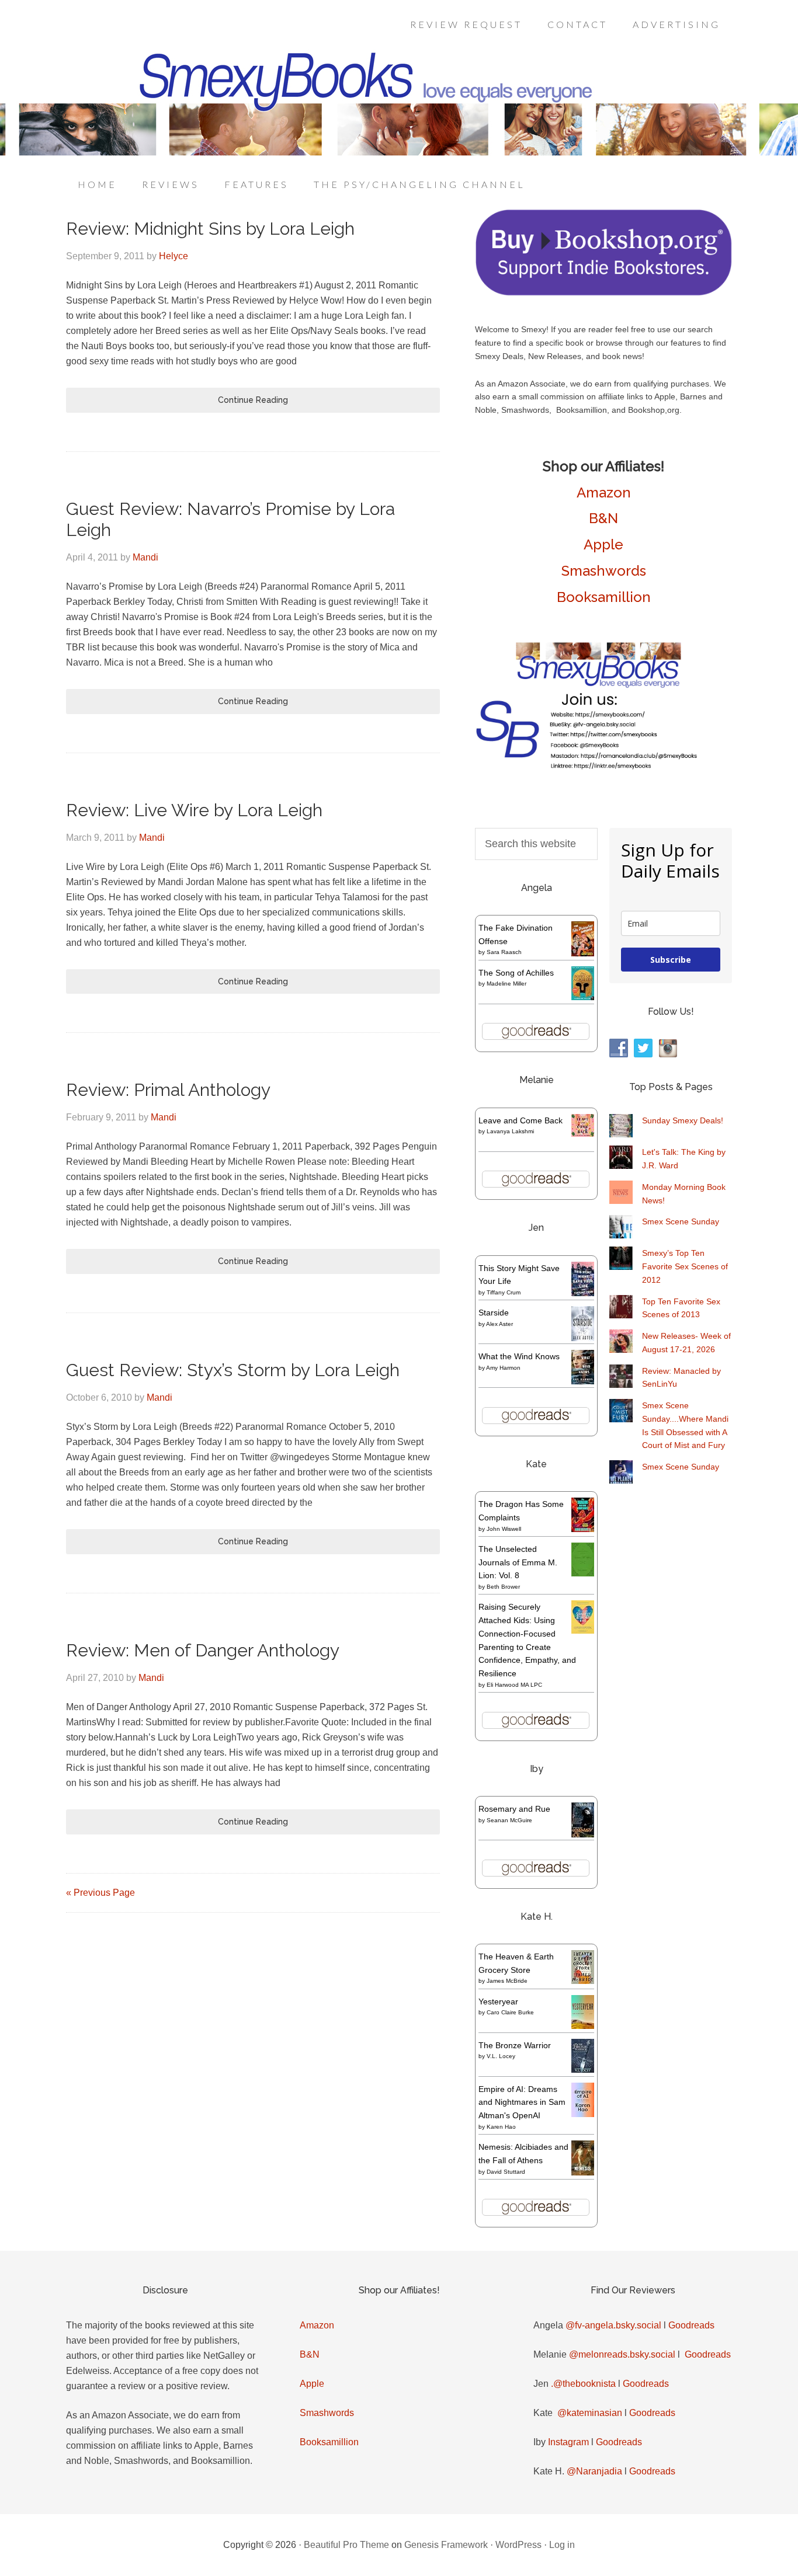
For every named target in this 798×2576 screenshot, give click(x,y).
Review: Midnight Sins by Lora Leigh (210, 229)
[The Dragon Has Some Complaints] (583, 1529)
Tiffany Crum (504, 1292)
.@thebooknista (583, 2384)
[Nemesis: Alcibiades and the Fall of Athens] (583, 2173)
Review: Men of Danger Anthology (203, 1650)
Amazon (604, 492)
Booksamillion (604, 597)
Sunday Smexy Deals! (683, 1120)
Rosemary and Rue (514, 1809)
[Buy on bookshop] (603, 293)
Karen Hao (501, 2127)
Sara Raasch (504, 952)
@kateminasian (590, 2413)
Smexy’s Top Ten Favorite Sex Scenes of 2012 (685, 1266)
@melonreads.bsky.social (622, 2354)
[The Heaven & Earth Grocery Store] (583, 1981)
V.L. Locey (501, 2056)
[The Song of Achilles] (583, 997)
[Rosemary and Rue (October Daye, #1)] (583, 1836)
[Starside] (583, 1338)
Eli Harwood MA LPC (514, 1685)
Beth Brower (503, 1587)
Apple (603, 544)
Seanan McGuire (509, 1820)
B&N (603, 518)
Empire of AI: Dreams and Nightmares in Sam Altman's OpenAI (522, 2102)
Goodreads (691, 2325)
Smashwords (604, 571)
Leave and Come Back (521, 1120)
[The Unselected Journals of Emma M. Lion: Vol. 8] (583, 1574)
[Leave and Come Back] (583, 1134)
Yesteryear (498, 2001)
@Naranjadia (594, 2471)
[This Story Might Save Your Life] (583, 1293)
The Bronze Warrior (515, 2045)
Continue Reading (253, 400)
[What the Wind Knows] (583, 1381)
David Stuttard (506, 2172)
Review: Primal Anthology (168, 1090)
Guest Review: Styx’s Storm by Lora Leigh (233, 1370)
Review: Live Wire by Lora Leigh (194, 810)
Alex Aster (499, 1324)
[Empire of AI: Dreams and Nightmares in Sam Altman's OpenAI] (583, 2114)
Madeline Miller (506, 984)
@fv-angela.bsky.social (613, 2325)
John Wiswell (504, 1529)
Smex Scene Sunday (681, 1221)
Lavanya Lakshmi (510, 1131)
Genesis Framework (446, 2545)
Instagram (568, 2442)
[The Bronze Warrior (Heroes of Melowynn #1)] (583, 2070)
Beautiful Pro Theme (346, 2545)
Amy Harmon (503, 1368)
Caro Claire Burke (510, 2012)
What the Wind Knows (519, 1356)
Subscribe (671, 960)
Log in (562, 2545)
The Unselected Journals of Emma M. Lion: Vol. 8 (518, 1562)
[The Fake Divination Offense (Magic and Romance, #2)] (583, 953)
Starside (494, 1313)
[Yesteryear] (583, 2026)
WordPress (518, 2545)
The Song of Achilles (516, 973)
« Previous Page (100, 1893)
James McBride (507, 1981)
